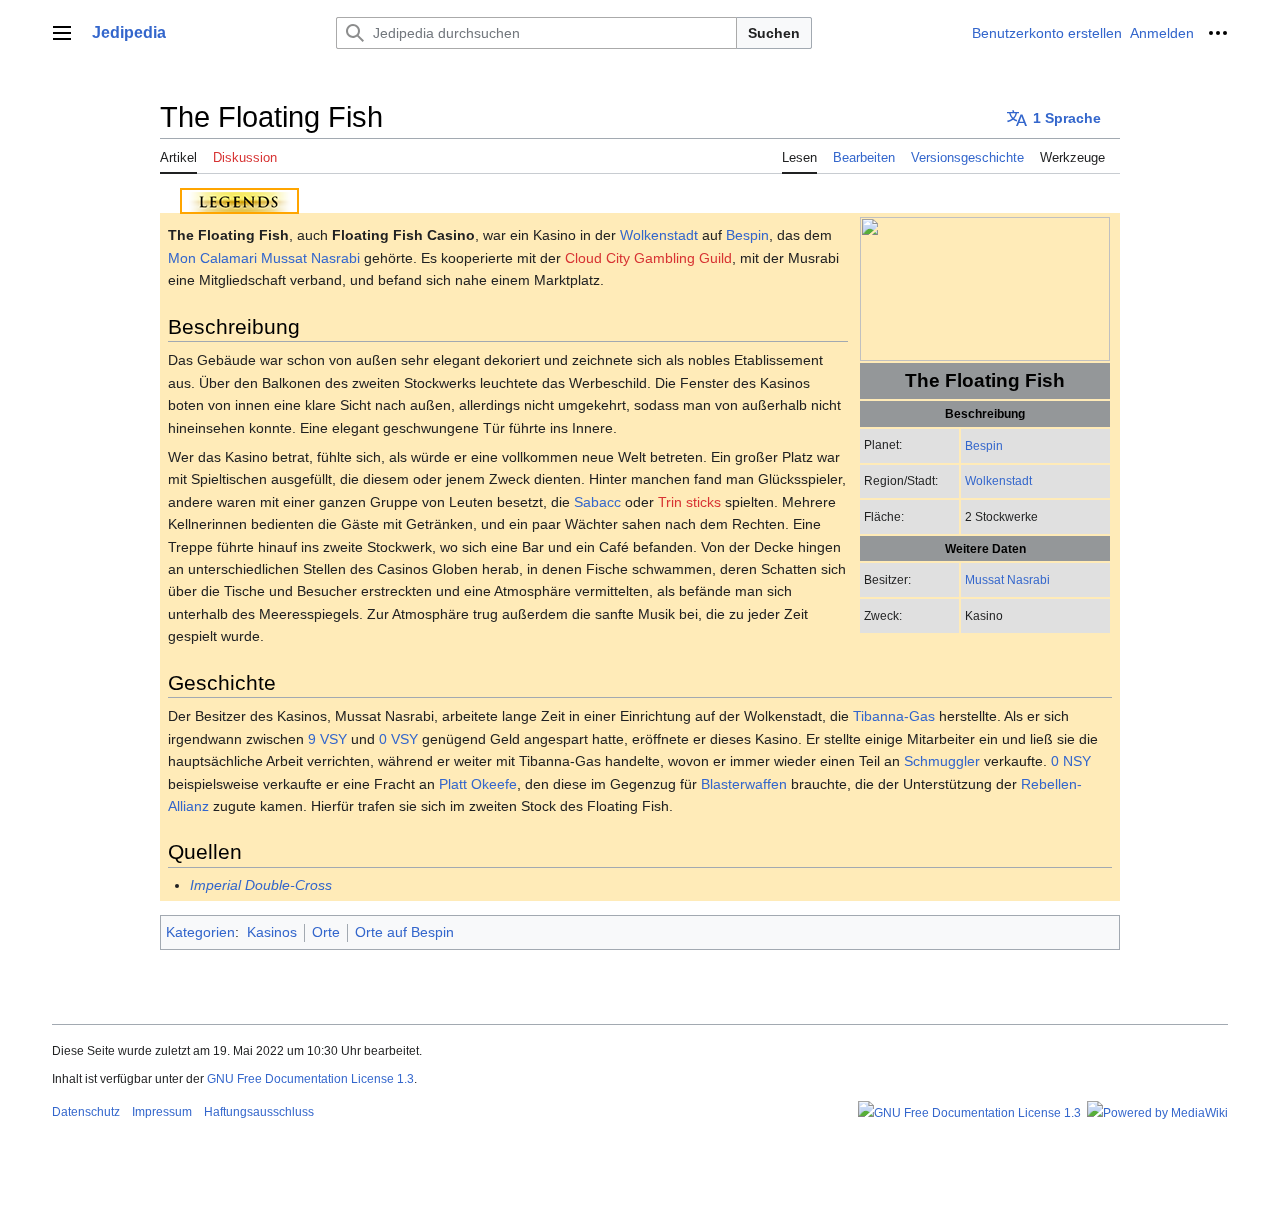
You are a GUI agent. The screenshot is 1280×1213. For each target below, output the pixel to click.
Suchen (774, 33)
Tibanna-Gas (894, 716)
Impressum (162, 1112)
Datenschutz (86, 1112)
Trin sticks (689, 502)
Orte (326, 932)
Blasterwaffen (744, 784)
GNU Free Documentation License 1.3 (310, 1079)
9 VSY (327, 739)
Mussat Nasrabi (1007, 579)
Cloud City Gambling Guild (648, 258)
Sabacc (597, 502)
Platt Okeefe (478, 784)
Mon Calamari (212, 258)
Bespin (984, 445)
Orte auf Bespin (404, 932)
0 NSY (1071, 761)
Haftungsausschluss (259, 1112)
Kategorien (200, 932)
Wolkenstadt (998, 480)
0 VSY (398, 739)
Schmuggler (942, 761)
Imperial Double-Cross (261, 885)
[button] (62, 33)
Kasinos (272, 932)
